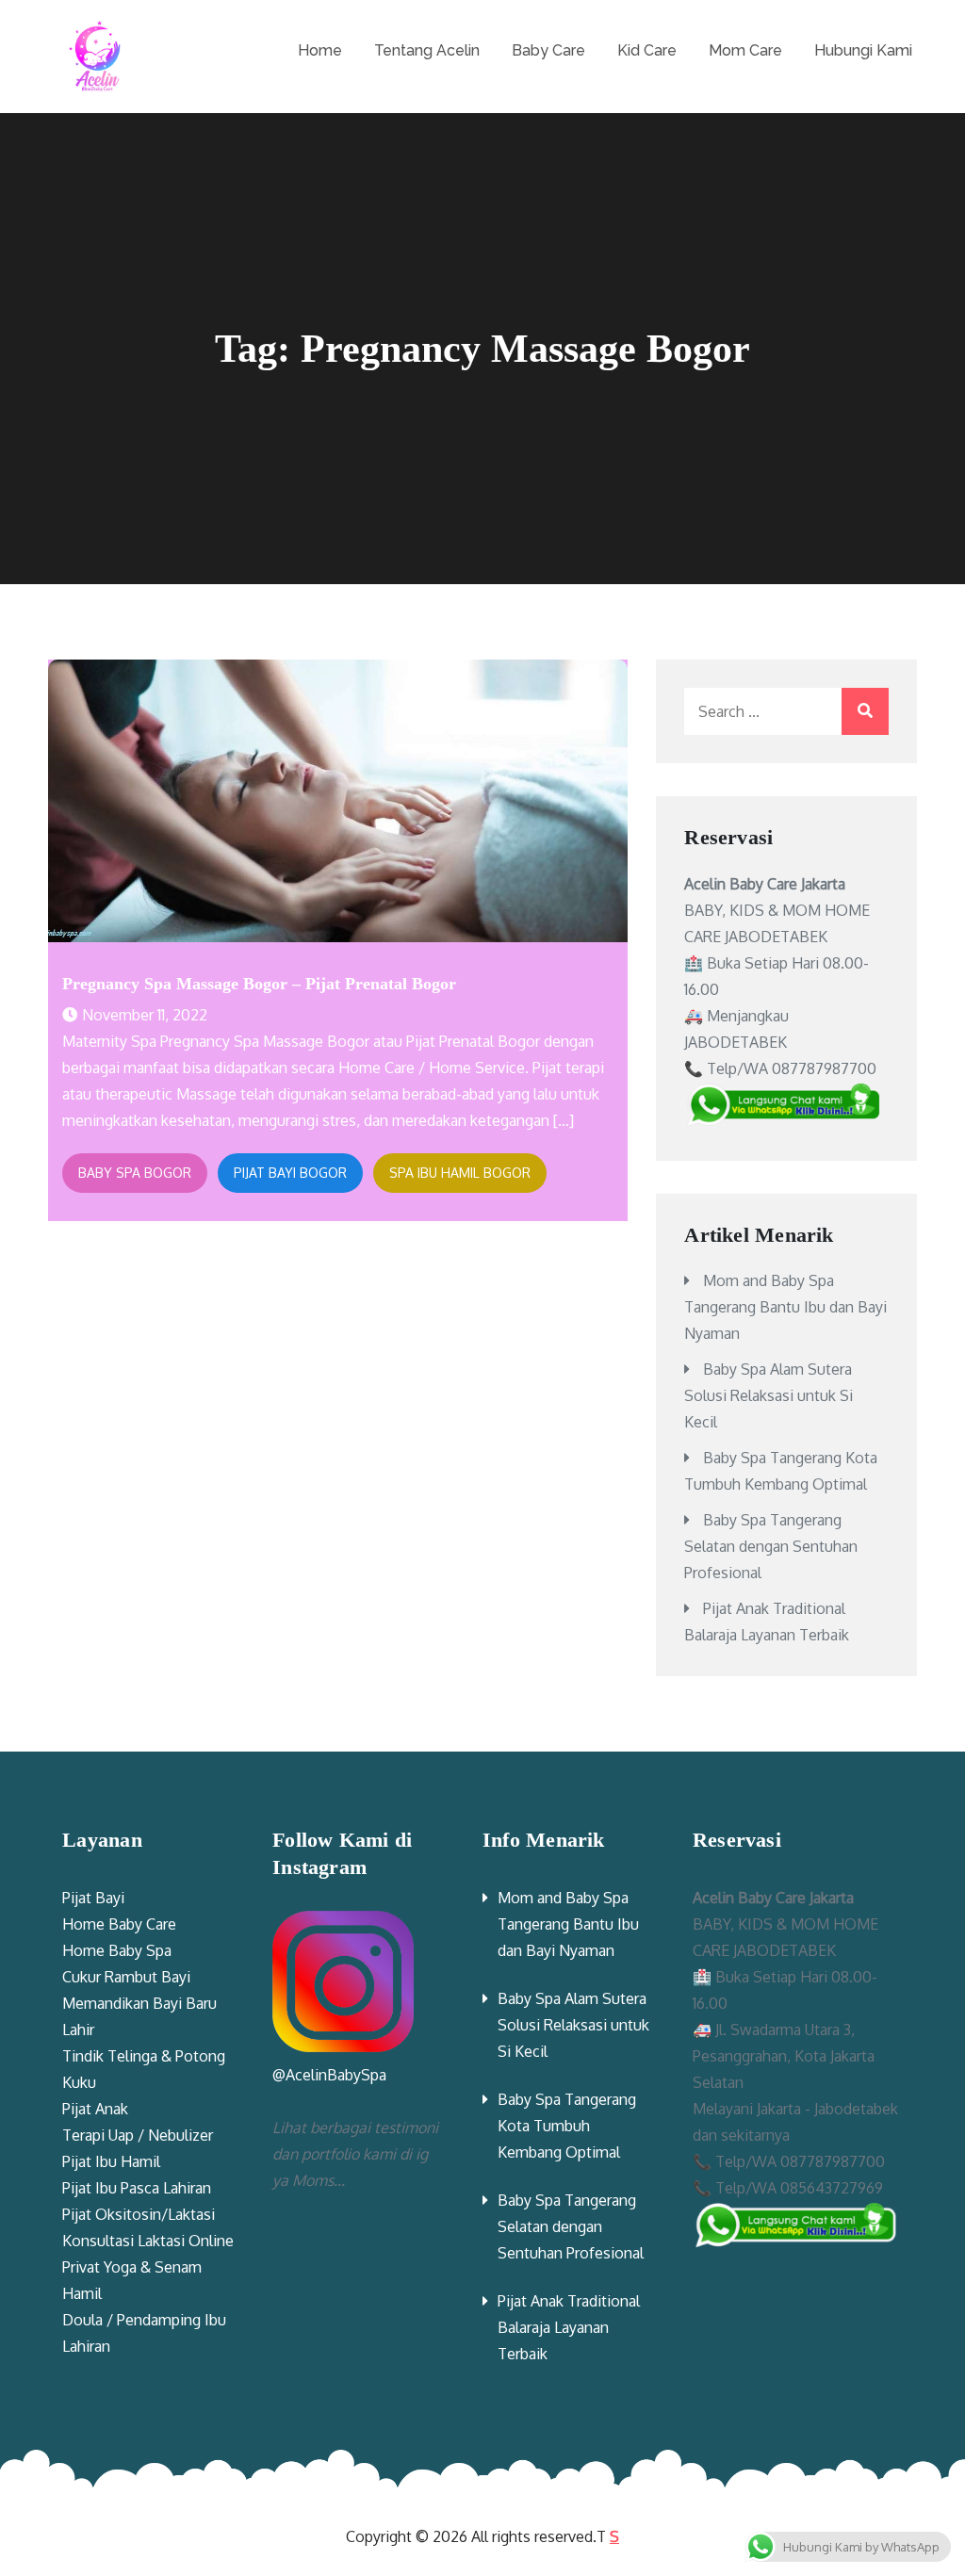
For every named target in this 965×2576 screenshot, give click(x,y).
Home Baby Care (119, 1924)
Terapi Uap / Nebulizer (138, 2135)
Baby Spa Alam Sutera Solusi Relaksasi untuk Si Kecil (769, 1395)
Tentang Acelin (427, 50)
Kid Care (647, 50)
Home (320, 50)
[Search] (865, 711)
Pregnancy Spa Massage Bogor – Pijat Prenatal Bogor (259, 984)
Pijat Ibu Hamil (111, 2161)
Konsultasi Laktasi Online (148, 2241)
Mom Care (745, 50)
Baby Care (548, 50)
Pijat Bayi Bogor (290, 1173)
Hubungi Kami (863, 50)
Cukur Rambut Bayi (126, 1977)
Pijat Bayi (93, 1898)
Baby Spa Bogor (135, 1173)
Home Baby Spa (117, 1950)
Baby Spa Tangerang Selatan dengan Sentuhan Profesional (771, 1546)
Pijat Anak (95, 2109)
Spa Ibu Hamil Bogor (460, 1173)
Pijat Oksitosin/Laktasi (139, 2214)
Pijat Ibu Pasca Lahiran (137, 2188)
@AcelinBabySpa (329, 2075)
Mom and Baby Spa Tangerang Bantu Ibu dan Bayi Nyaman (785, 1307)
